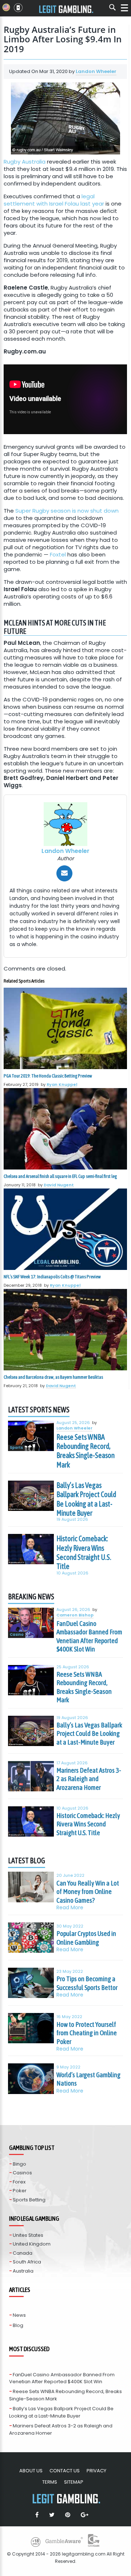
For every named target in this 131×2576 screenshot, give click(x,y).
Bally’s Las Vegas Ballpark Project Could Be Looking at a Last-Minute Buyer (86, 1499)
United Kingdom (32, 2244)
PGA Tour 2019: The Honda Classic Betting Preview (48, 1076)
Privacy (96, 2471)
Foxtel (58, 554)
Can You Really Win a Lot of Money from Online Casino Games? (88, 1892)
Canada (23, 2253)
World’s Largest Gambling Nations (88, 2079)
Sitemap (74, 2482)
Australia (23, 2271)
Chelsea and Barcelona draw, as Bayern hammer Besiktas (53, 1377)
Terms (50, 2482)
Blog (18, 2325)
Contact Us (65, 2471)
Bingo (19, 2164)
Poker (20, 2191)
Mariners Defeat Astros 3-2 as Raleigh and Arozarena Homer (89, 1779)
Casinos (22, 2173)
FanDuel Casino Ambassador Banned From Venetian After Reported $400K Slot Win (89, 1636)
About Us (31, 2471)
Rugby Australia (25, 162)
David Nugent (59, 1185)
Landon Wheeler (96, 71)
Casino (17, 1635)
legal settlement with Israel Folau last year (54, 200)
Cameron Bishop (75, 1615)
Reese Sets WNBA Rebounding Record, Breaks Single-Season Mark (86, 1451)
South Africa (27, 2262)
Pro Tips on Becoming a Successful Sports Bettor (87, 1983)
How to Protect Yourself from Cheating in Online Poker (87, 2033)
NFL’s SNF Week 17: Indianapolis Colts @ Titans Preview (52, 1277)
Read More (70, 1908)
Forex (19, 2182)
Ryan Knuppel (62, 1084)
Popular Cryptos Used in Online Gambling (86, 1938)
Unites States (28, 2235)
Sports (16, 1448)
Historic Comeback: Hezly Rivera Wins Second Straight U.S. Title (84, 1552)
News (19, 2315)
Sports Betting (29, 2200)
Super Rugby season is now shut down (67, 511)
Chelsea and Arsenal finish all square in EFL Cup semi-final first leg (60, 1176)
